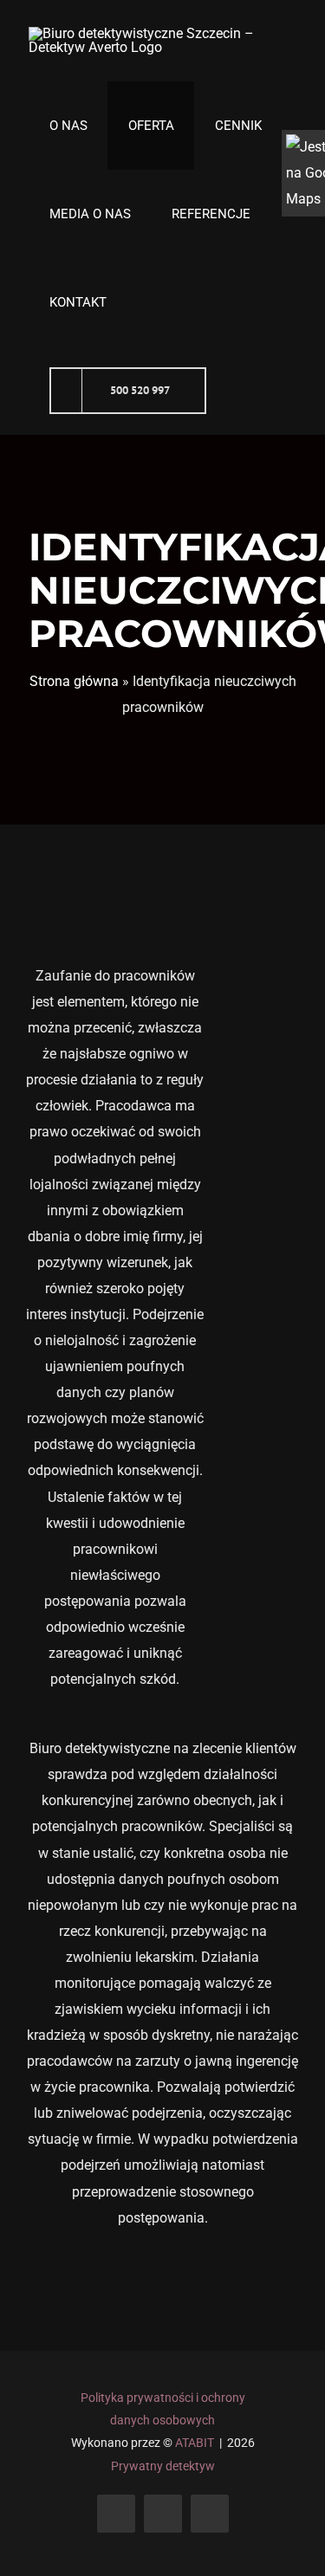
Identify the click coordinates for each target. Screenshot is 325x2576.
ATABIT (195, 2443)
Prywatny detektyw (163, 2466)
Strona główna (74, 681)
